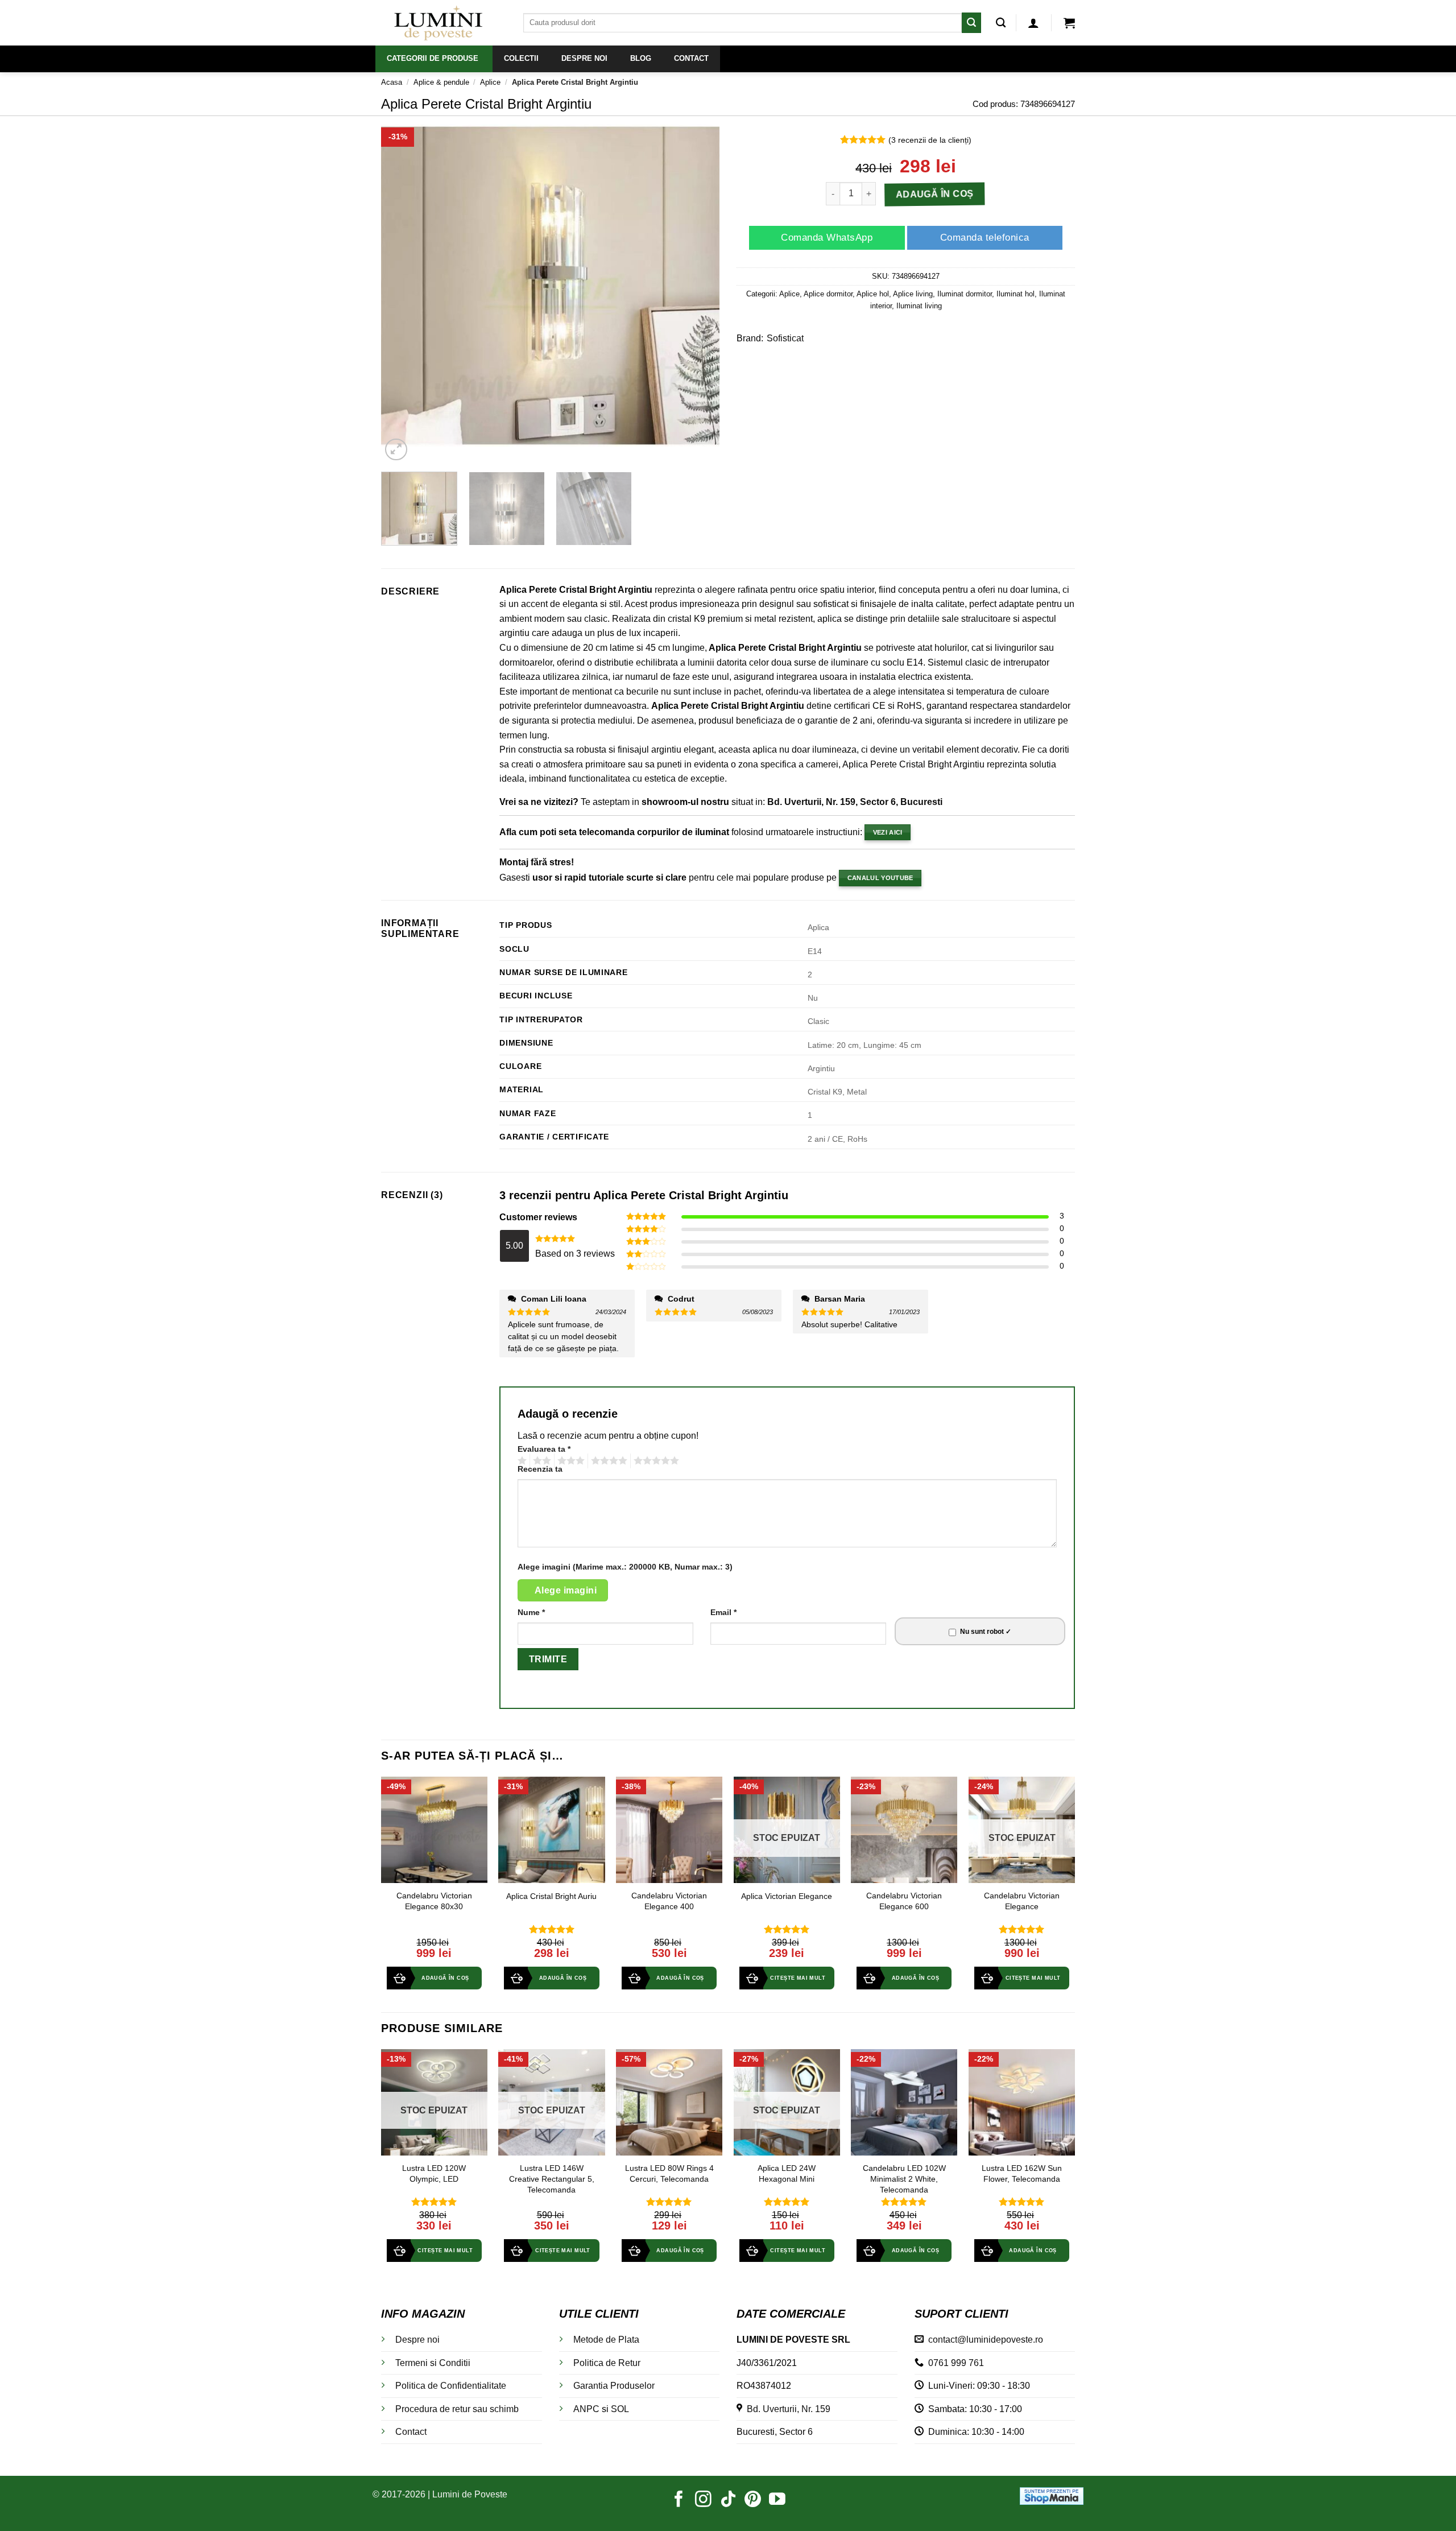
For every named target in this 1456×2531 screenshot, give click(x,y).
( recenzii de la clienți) (930, 140)
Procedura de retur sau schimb (457, 2409)
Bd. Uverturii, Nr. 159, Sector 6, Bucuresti (855, 802)
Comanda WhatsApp (827, 238)
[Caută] (1001, 23)
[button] (1033, 23)
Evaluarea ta (544, 1449)
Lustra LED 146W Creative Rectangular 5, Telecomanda (552, 2179)
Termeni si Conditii (433, 2363)
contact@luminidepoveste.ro (983, 2340)
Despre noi (417, 2340)
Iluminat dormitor (965, 294)
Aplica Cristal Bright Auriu (551, 1896)
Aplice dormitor (828, 294)
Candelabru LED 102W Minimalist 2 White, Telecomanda (904, 2179)
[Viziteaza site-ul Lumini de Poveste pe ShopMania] (1052, 2495)
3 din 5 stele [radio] (569, 1461)
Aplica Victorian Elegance (787, 1896)
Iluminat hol (1016, 294)
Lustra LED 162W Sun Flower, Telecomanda (1022, 2173)
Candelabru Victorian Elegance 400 (669, 1901)
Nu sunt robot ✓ (986, 1632)
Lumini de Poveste (470, 2494)
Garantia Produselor (614, 2386)
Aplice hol (873, 294)
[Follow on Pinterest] (753, 2500)
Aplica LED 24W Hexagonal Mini (787, 2173)
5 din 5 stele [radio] (655, 1461)
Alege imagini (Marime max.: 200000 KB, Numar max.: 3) (625, 1567)
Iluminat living (919, 306)
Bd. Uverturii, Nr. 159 (786, 2409)
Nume (531, 1612)
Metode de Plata (606, 2340)
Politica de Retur (607, 2363)
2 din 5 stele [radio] (540, 1461)
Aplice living (913, 294)
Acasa (392, 82)
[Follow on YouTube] (777, 2500)
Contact (411, 2432)
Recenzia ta (540, 1469)
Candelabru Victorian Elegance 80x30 (434, 1901)
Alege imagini (566, 1590)
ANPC (586, 2409)
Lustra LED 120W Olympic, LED (434, 2173)
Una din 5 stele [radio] (521, 1461)
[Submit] (971, 22)
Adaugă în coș (935, 194)
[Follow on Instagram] (703, 2500)
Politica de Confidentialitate (451, 2386)
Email (723, 1612)
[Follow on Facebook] (679, 2500)
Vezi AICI (888, 832)
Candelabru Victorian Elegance (1022, 1901)
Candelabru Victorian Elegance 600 (904, 1901)
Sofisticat (785, 338)
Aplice (490, 82)
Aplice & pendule (441, 82)
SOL (620, 2409)
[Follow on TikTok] (728, 2500)
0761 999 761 (954, 2363)
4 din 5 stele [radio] (607, 1461)
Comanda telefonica (985, 238)
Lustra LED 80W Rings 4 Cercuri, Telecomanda (669, 2173)
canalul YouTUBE (880, 878)
